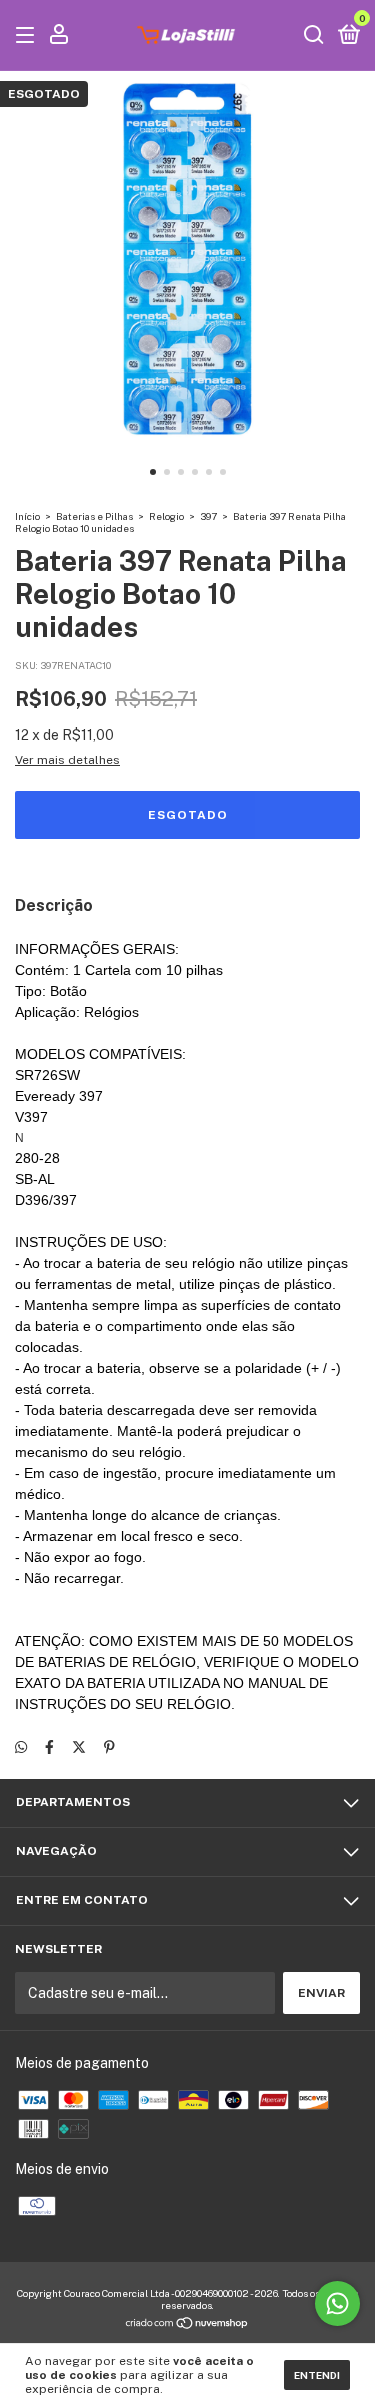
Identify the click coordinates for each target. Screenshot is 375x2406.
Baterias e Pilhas (94, 516)
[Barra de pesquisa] (314, 36)
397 (208, 516)
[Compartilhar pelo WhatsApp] (21, 1747)
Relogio (166, 516)
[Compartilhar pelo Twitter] (79, 1747)
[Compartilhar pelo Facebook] (49, 1747)
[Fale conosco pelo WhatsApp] (337, 2303)
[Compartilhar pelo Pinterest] (109, 1747)
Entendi (317, 2375)
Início (27, 516)
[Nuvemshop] (187, 2325)
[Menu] (28, 36)
